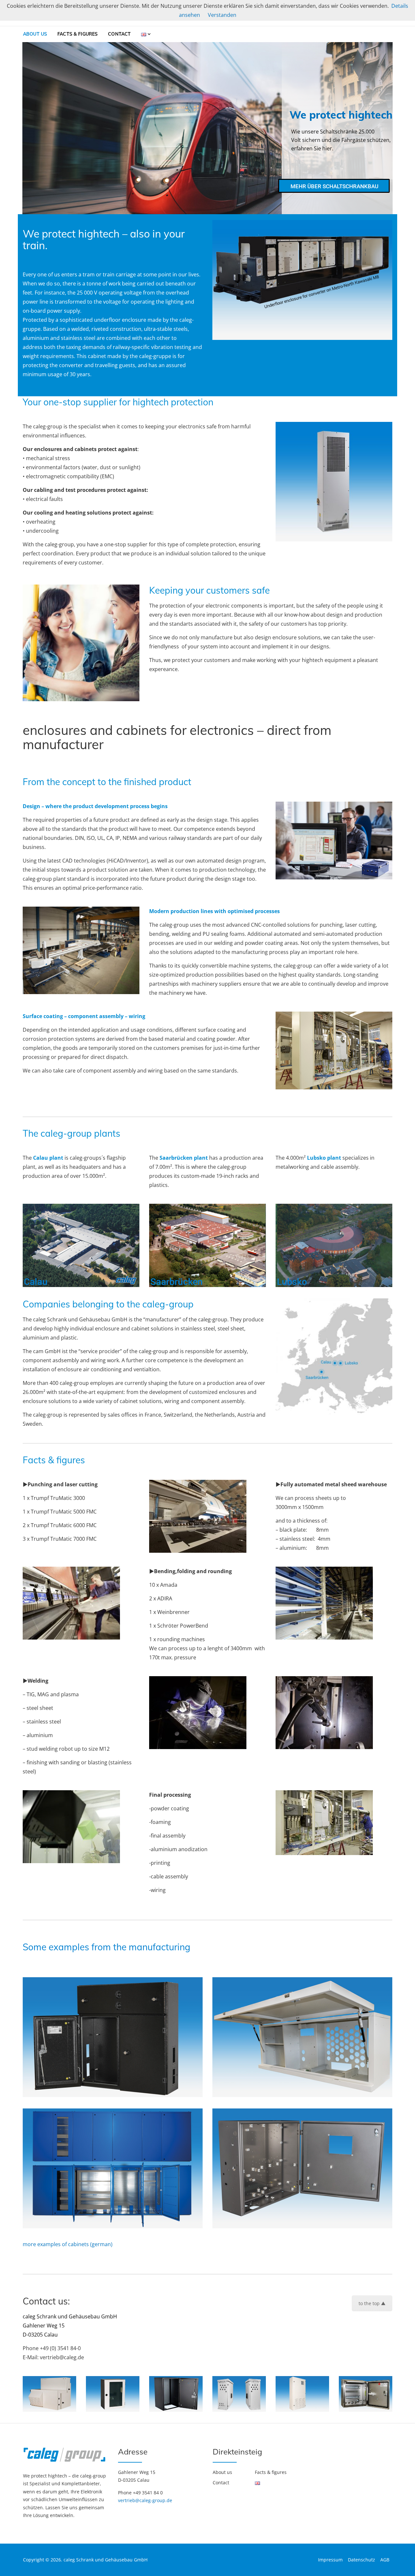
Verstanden (222, 15)
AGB (385, 2560)
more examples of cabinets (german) (68, 2244)
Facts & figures (77, 34)
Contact (119, 34)
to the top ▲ (372, 2303)
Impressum (330, 2560)
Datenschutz (362, 2560)
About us (35, 34)
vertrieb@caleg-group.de (145, 2500)
